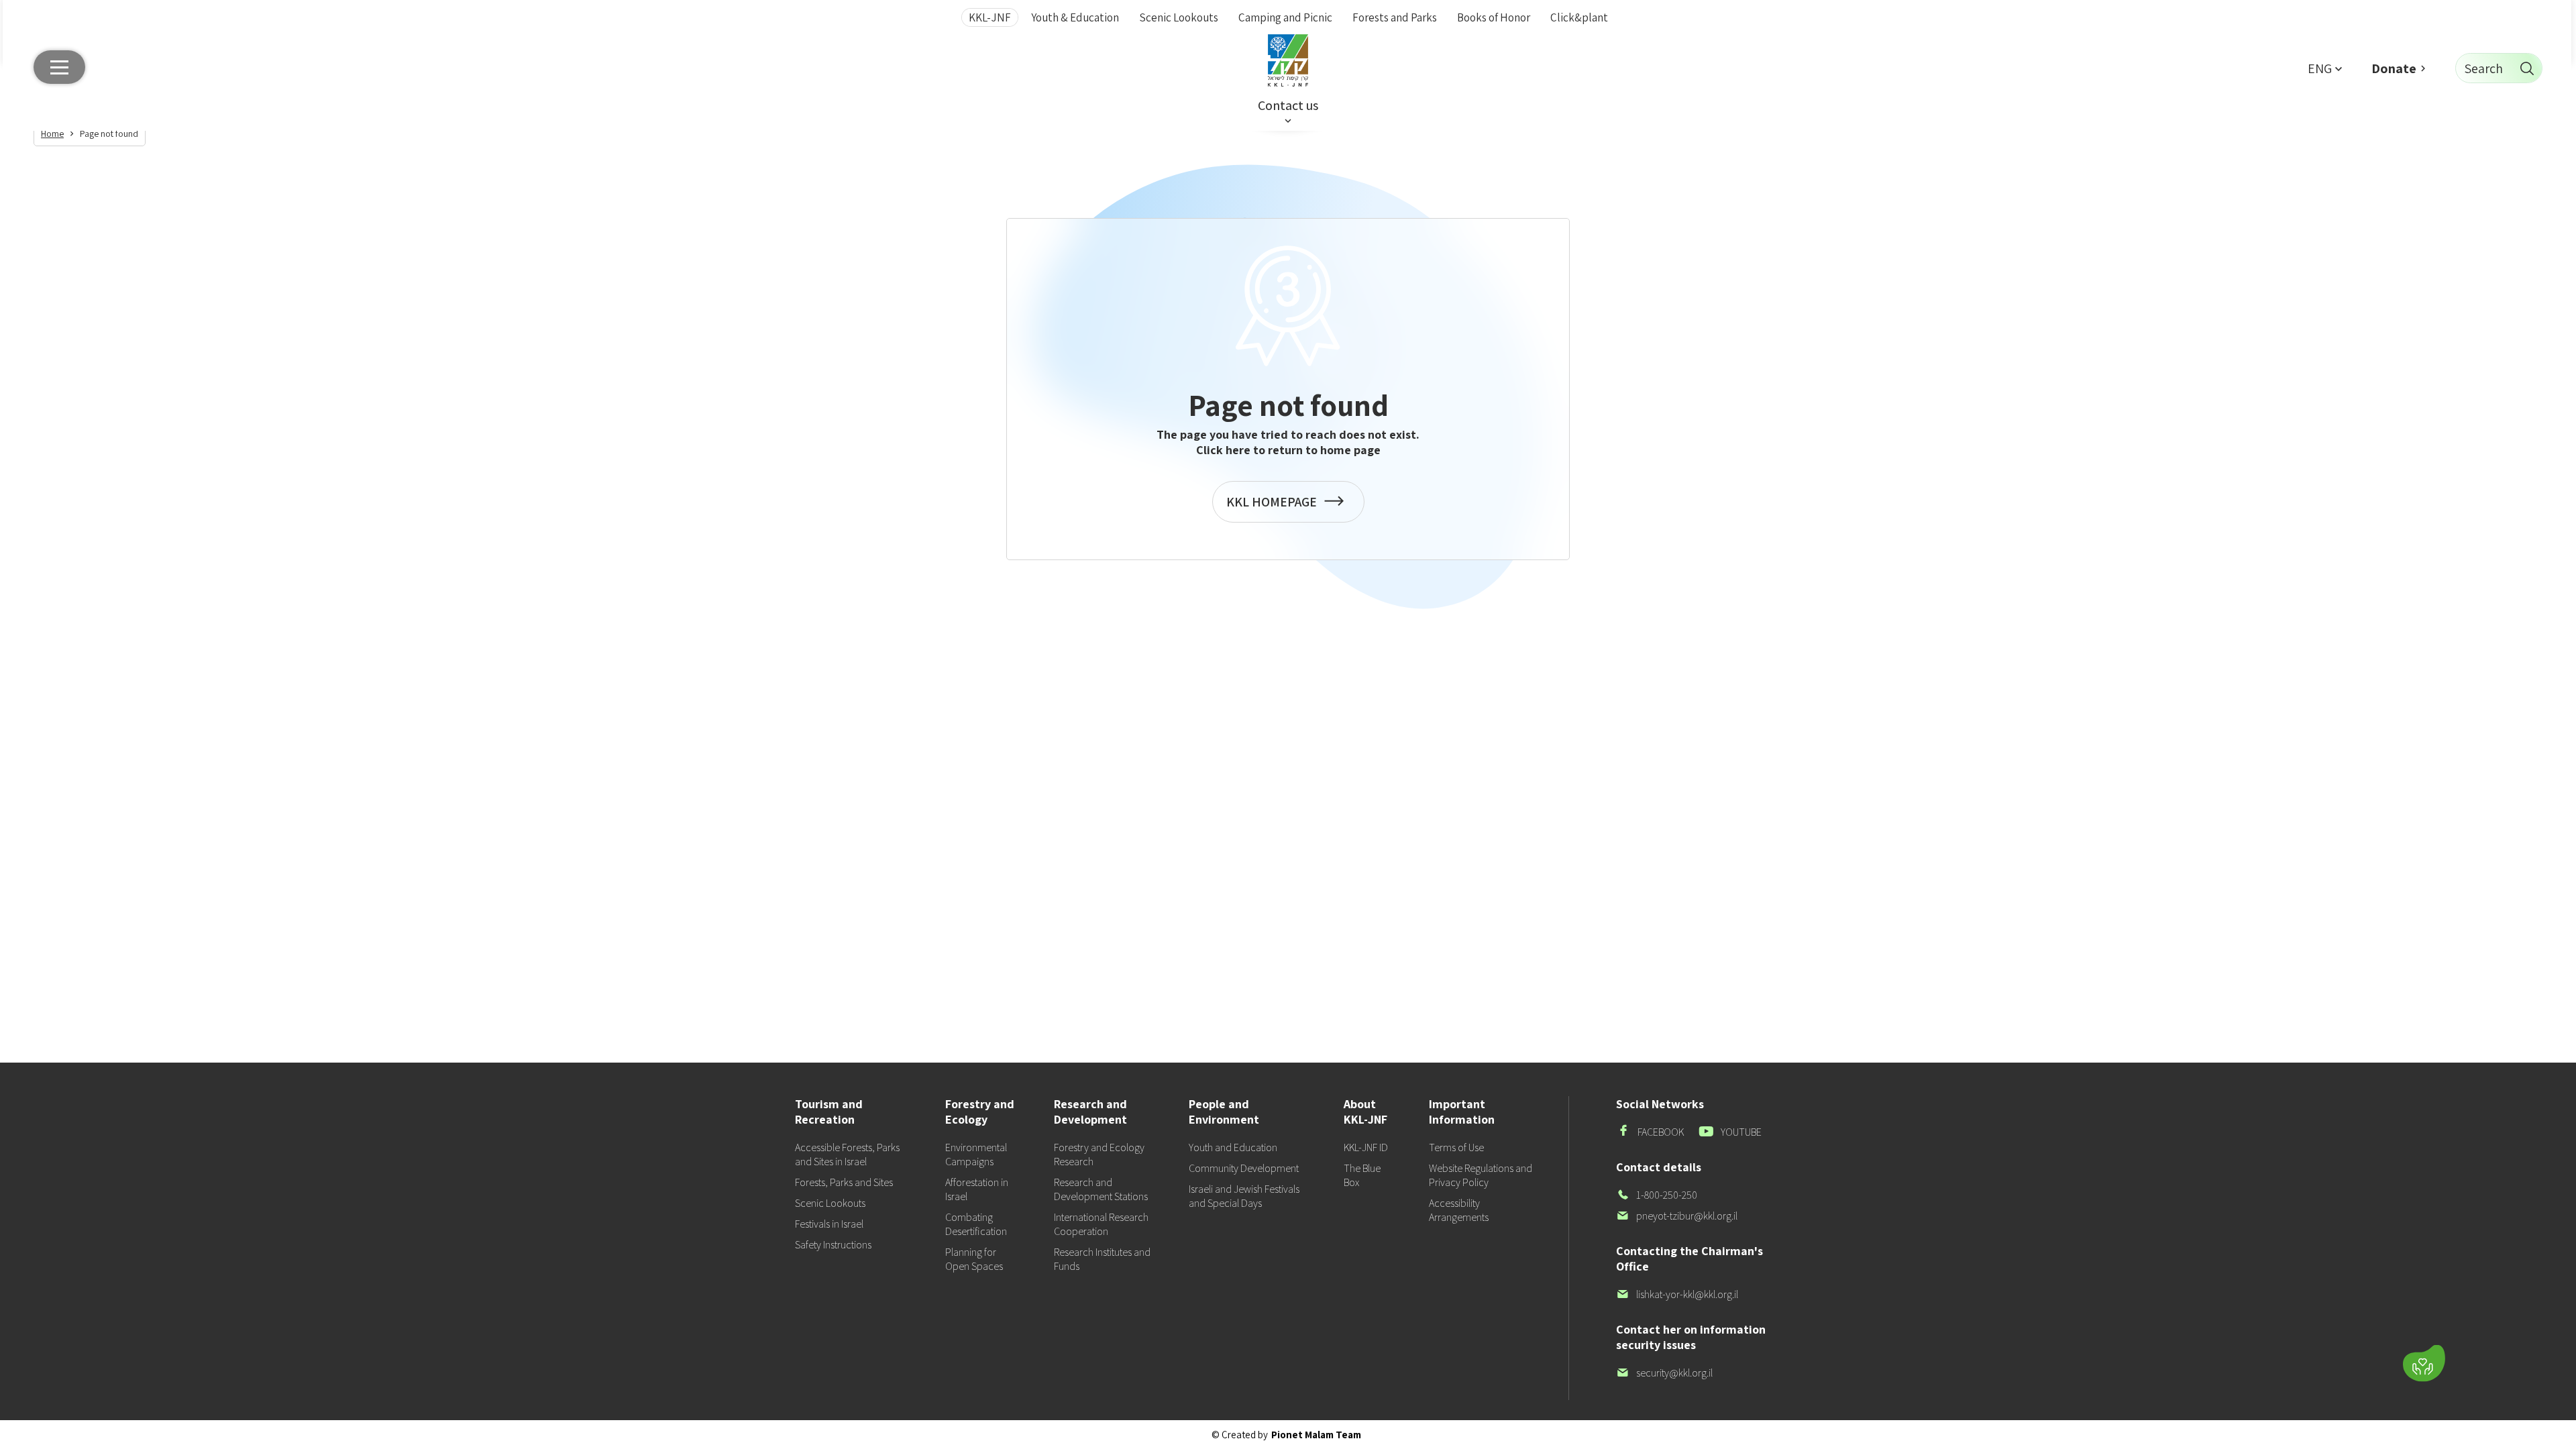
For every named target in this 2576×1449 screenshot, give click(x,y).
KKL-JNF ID (1366, 1147)
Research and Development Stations (1101, 1189)
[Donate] (2424, 1363)
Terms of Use (1456, 1147)
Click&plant (1579, 17)
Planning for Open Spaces (974, 1259)
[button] (2324, 68)
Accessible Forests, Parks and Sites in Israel (847, 1155)
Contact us (1288, 105)
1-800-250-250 (1657, 1195)
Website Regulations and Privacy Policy (1481, 1175)
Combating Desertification (976, 1224)
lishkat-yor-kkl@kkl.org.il (1677, 1294)
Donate (2394, 68)
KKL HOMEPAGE (1275, 508)
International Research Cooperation (1101, 1224)
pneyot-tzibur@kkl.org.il (1677, 1216)
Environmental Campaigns (976, 1155)
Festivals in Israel (829, 1224)
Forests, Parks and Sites (844, 1182)
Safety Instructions (833, 1245)
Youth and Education (1233, 1147)
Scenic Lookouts (1179, 17)
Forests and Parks (1395, 17)
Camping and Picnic (1285, 17)
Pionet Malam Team (1316, 1435)
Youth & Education (1075, 17)
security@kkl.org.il (1664, 1373)
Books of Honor (1494, 17)
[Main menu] (59, 67)
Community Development (1244, 1168)
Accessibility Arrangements (1459, 1210)
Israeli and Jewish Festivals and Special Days (1244, 1196)
